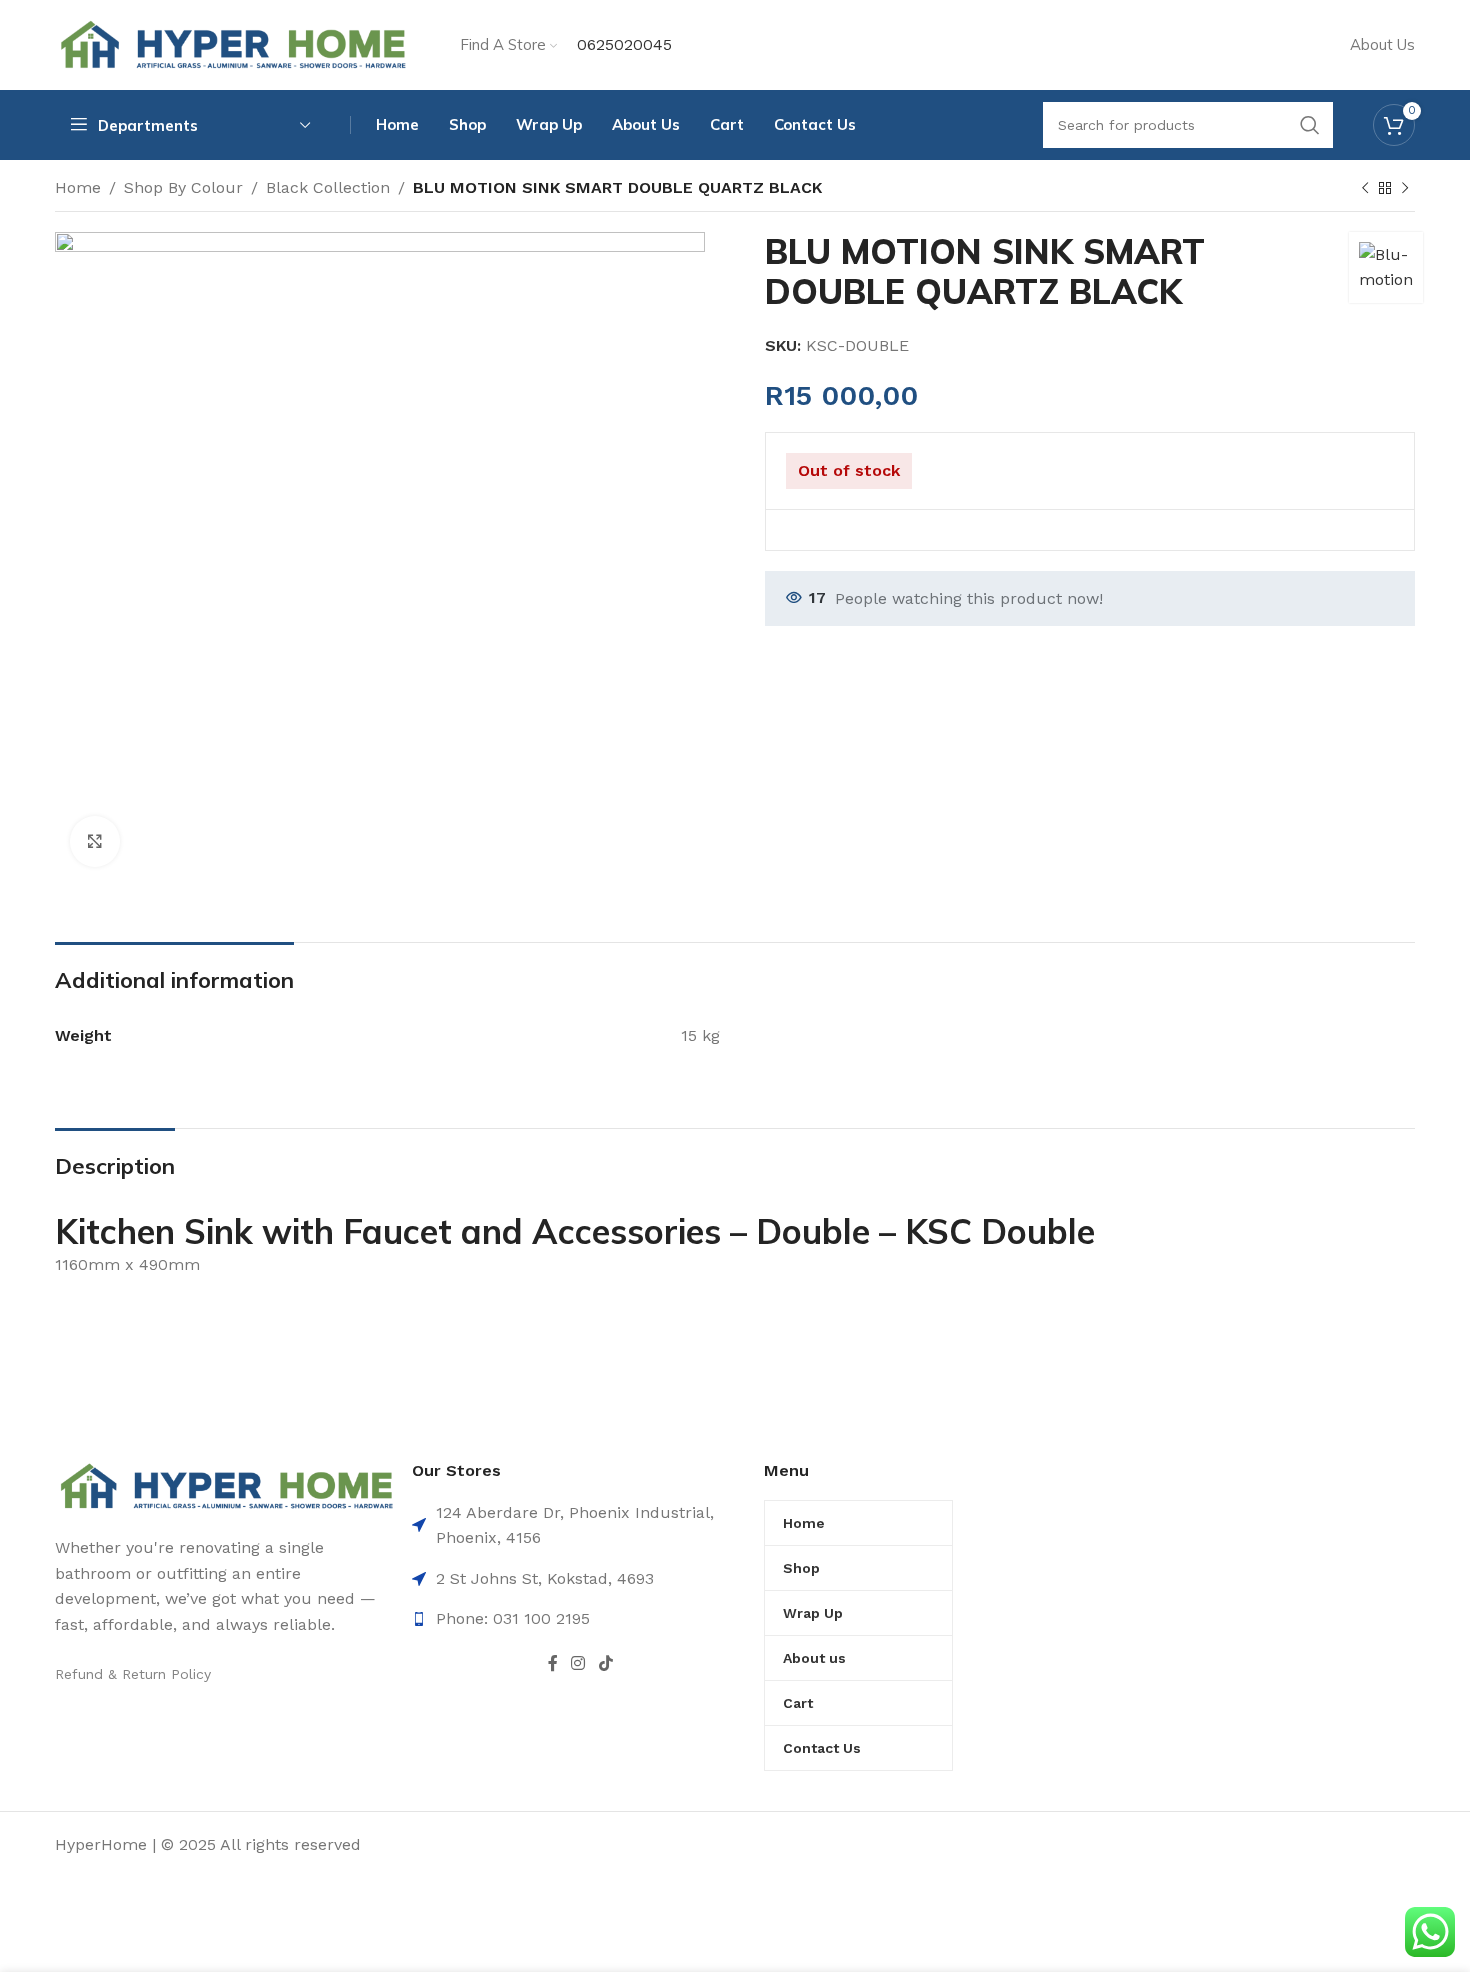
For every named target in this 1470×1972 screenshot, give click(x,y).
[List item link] (580, 1619)
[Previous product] (1365, 189)
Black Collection (328, 187)
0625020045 (624, 44)
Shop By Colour (183, 187)
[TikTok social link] (605, 1663)
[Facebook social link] (552, 1663)
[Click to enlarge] (95, 841)
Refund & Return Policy (133, 1674)
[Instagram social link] (578, 1663)
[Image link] (226, 1484)
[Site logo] (232, 43)
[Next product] (1405, 189)
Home (78, 187)
